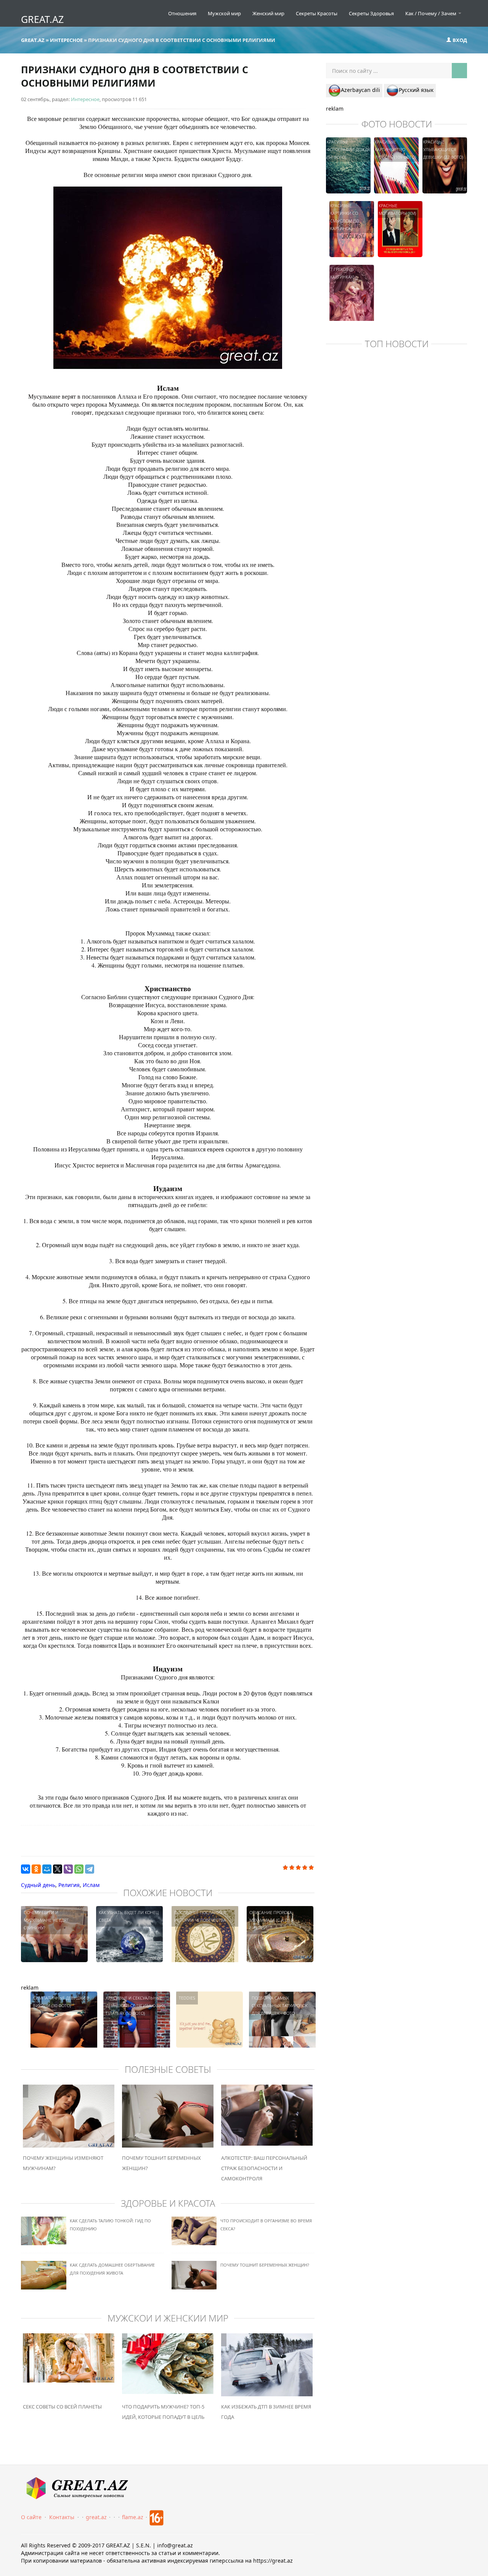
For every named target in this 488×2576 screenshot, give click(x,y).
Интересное (85, 99)
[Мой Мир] (47, 1869)
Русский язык (416, 90)
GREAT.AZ (42, 19)
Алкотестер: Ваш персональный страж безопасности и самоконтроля (264, 2168)
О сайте (31, 2517)
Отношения (182, 13)
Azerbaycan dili (360, 90)
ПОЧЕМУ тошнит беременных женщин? (265, 2265)
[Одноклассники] (36, 1869)
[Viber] (68, 1869)
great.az (96, 2517)
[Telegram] (90, 1869)
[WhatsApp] (79, 1869)
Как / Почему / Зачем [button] (431, 13)
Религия (69, 1885)
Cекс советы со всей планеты (62, 2407)
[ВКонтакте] (26, 1869)
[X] (58, 1869)
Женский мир (268, 13)
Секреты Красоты (317, 13)
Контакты (62, 2517)
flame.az (133, 2517)
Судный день (38, 1885)
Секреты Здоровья (371, 13)
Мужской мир (224, 13)
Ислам (91, 1885)
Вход (459, 40)
